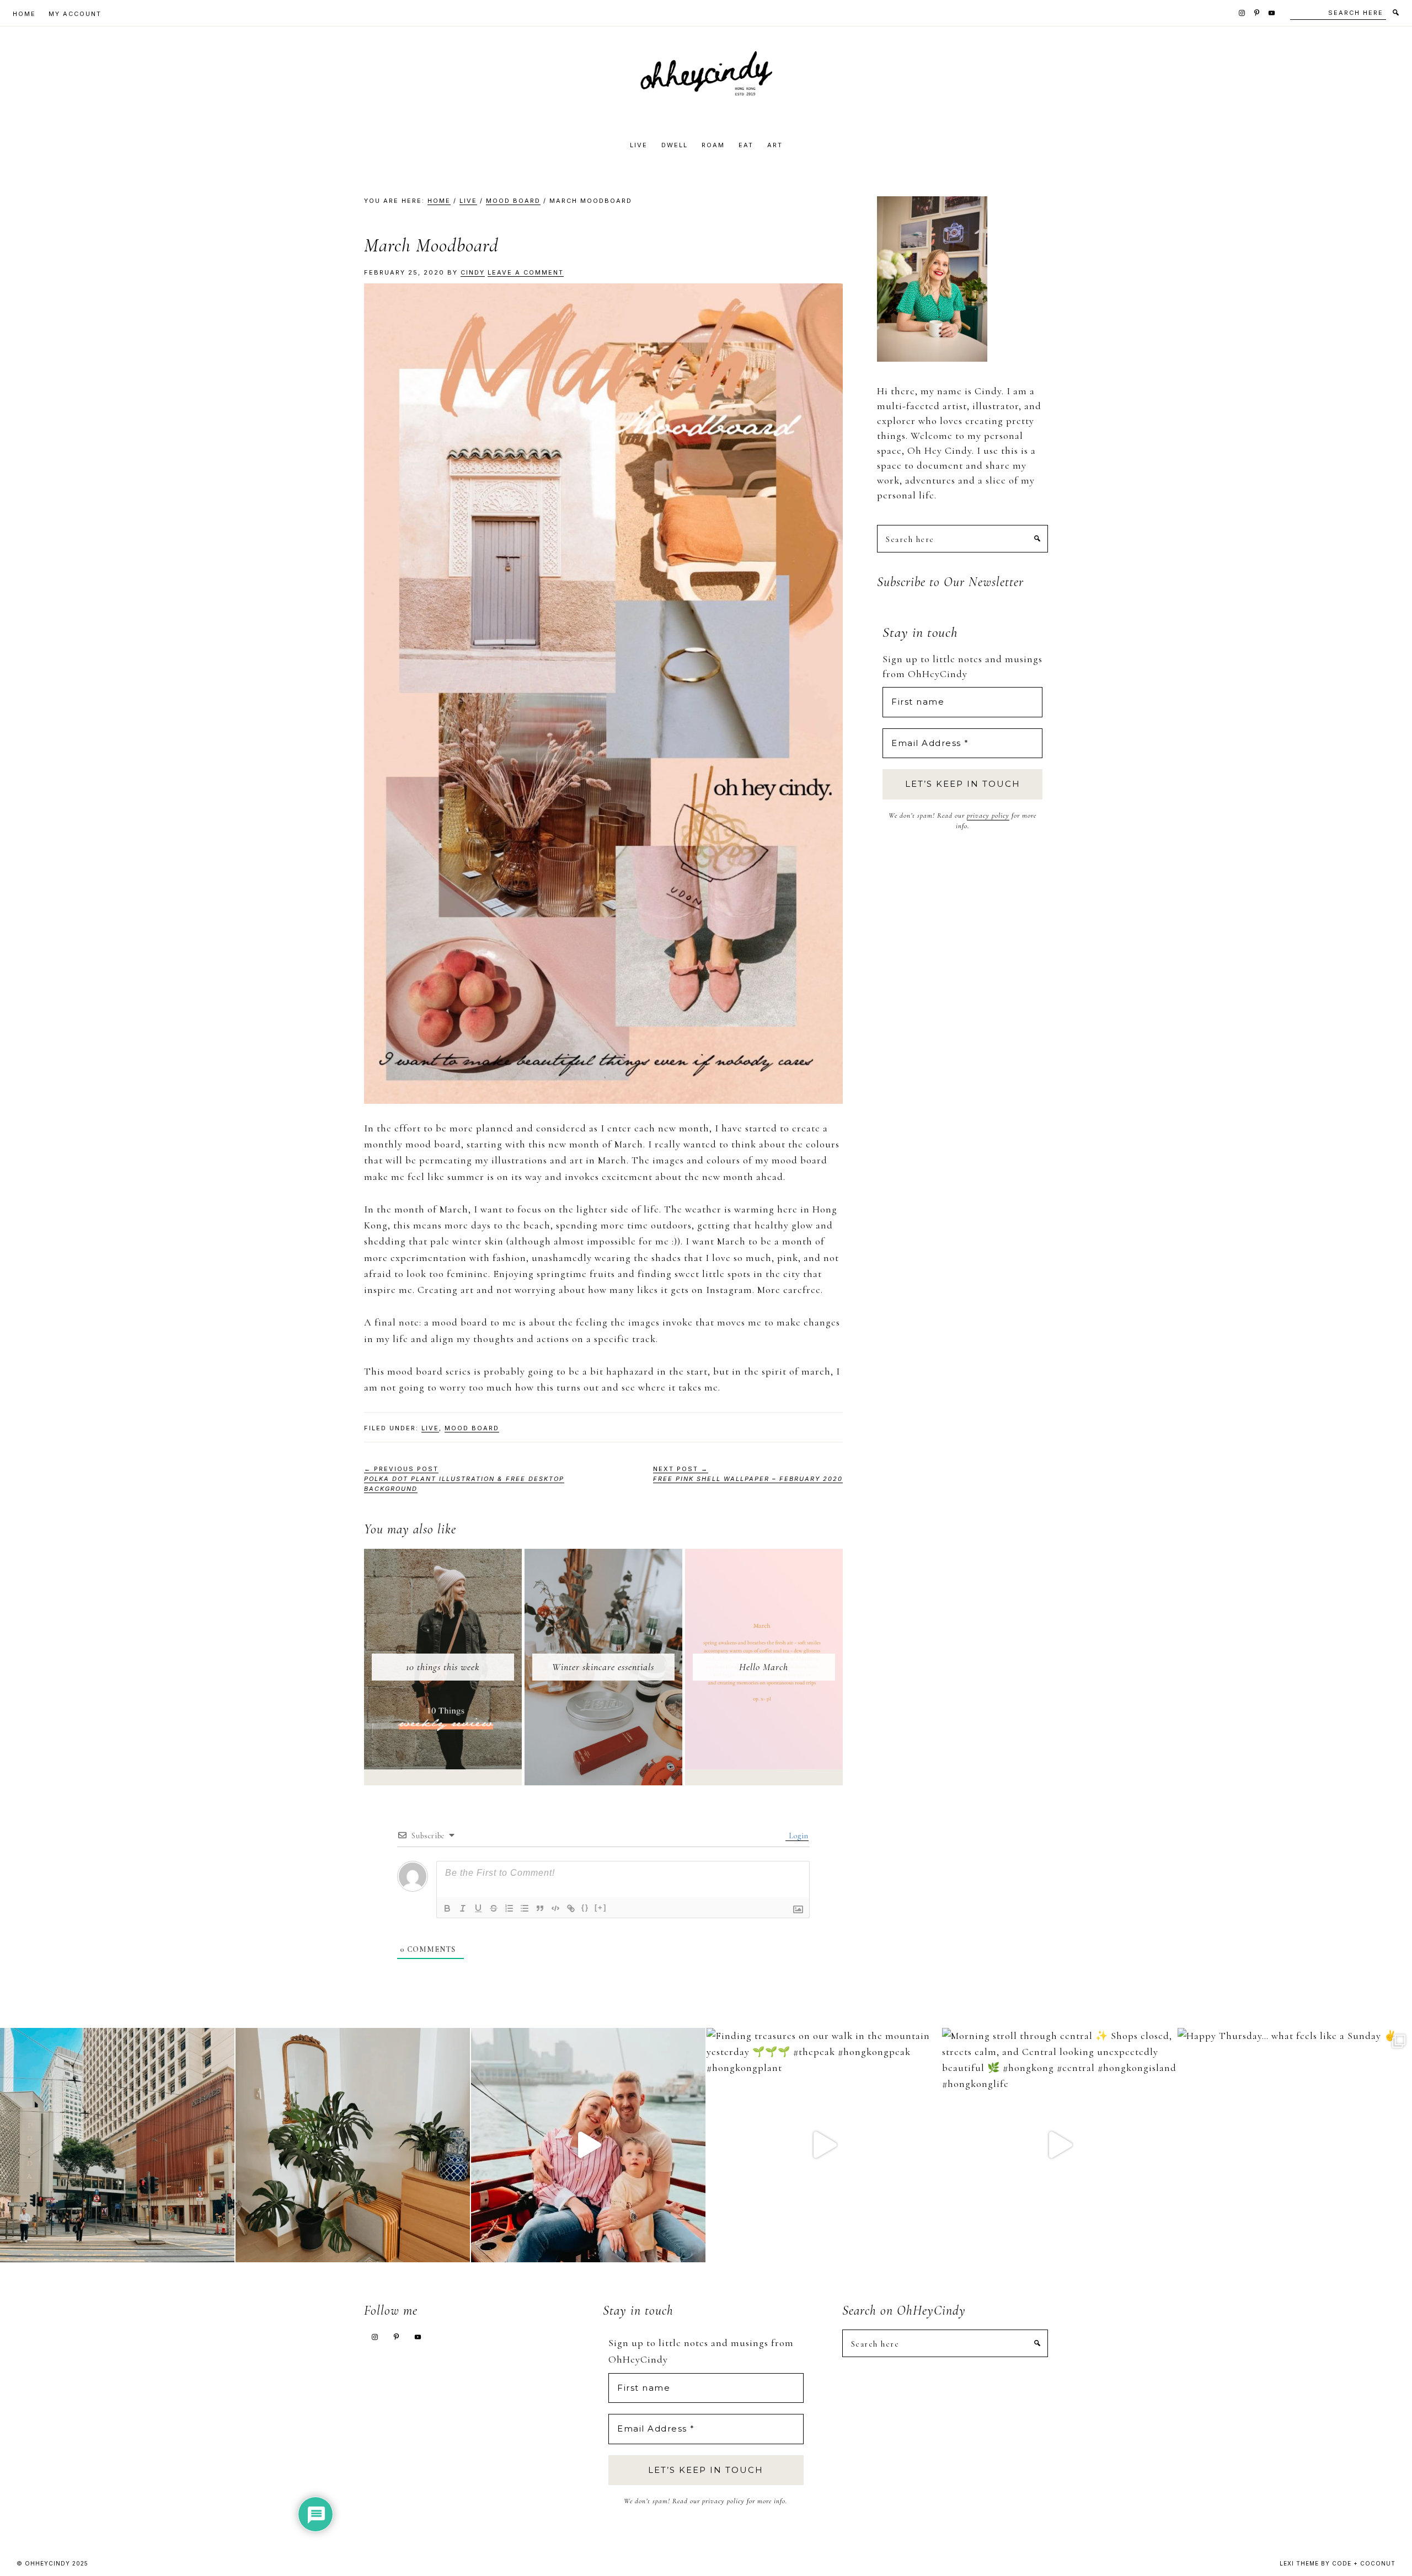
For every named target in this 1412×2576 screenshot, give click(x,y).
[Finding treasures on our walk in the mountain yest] (824, 2145)
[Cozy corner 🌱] (353, 2145)
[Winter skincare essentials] (603, 1557)
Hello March (764, 1667)
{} (585, 1907)
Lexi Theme (1299, 2563)
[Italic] (463, 1908)
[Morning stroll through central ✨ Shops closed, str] (1059, 2145)
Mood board (472, 1428)
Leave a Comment (526, 272)
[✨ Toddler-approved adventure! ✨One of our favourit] (588, 2145)
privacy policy (988, 815)
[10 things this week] (443, 1557)
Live (430, 1428)
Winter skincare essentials (603, 1667)
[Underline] (478, 1908)
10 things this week (443, 1667)
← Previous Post (464, 1479)
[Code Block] (555, 1908)
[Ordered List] (509, 1908)
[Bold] (447, 1908)
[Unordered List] (525, 1908)
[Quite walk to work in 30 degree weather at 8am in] (117, 2145)
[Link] (571, 1908)
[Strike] (494, 1908)
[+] (601, 1907)
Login (798, 1836)
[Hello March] (764, 1557)
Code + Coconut (1364, 2563)
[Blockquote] (540, 1908)
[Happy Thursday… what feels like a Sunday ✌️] (1295, 2145)
